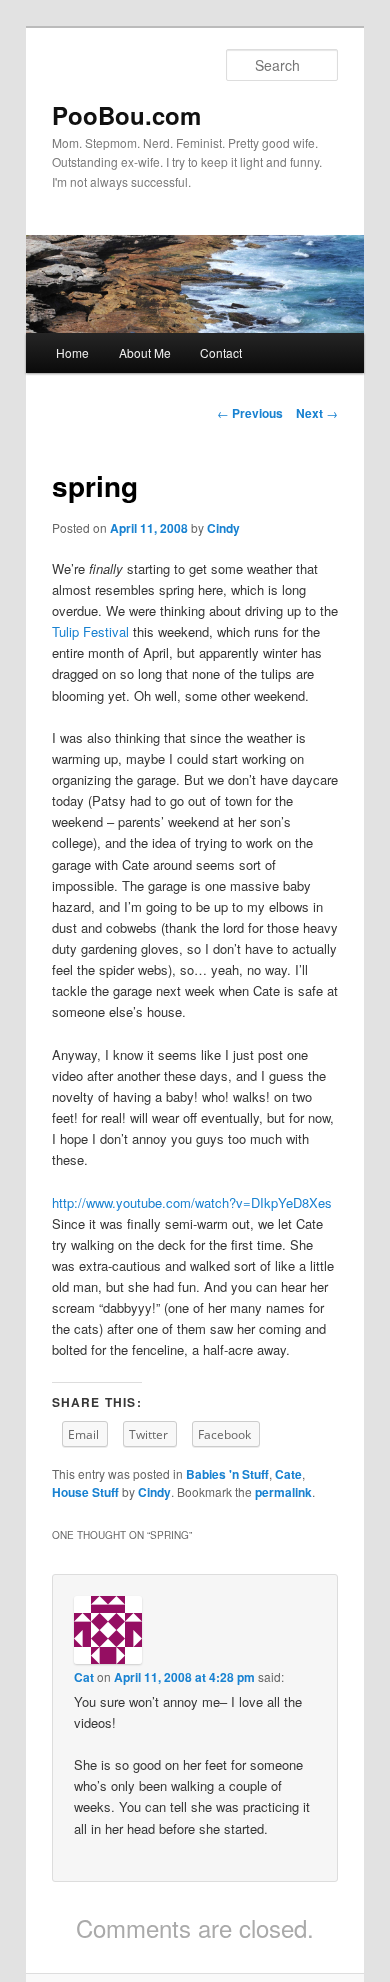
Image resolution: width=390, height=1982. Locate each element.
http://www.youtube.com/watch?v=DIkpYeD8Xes (192, 1202)
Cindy (223, 528)
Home (72, 352)
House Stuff (85, 1492)
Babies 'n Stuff (227, 1474)
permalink (283, 1492)
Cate (288, 1474)
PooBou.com (126, 115)
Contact (221, 352)
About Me (145, 352)
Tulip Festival (90, 631)
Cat (84, 1677)
